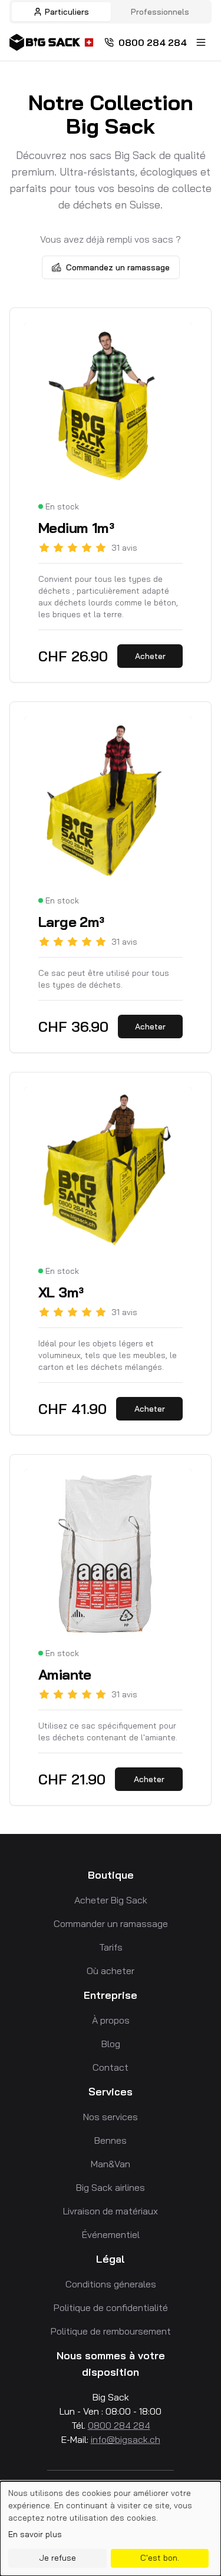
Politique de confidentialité (111, 2307)
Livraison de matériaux (111, 2211)
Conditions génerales (111, 2284)
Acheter (150, 656)
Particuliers (67, 12)
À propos (111, 2020)
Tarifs (111, 1947)
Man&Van (111, 2164)
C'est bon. (160, 2558)
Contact (111, 2067)
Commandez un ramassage (118, 267)
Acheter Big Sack (111, 1900)
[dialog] (111, 2529)
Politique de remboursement (111, 2331)
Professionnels (160, 12)
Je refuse (57, 2558)
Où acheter (111, 1971)
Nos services (111, 2117)
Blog (111, 2044)
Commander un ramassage (111, 1923)
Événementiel (111, 2234)
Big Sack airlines (111, 2187)
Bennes (111, 2140)
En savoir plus (35, 2534)
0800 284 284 (153, 42)
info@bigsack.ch (126, 2439)
